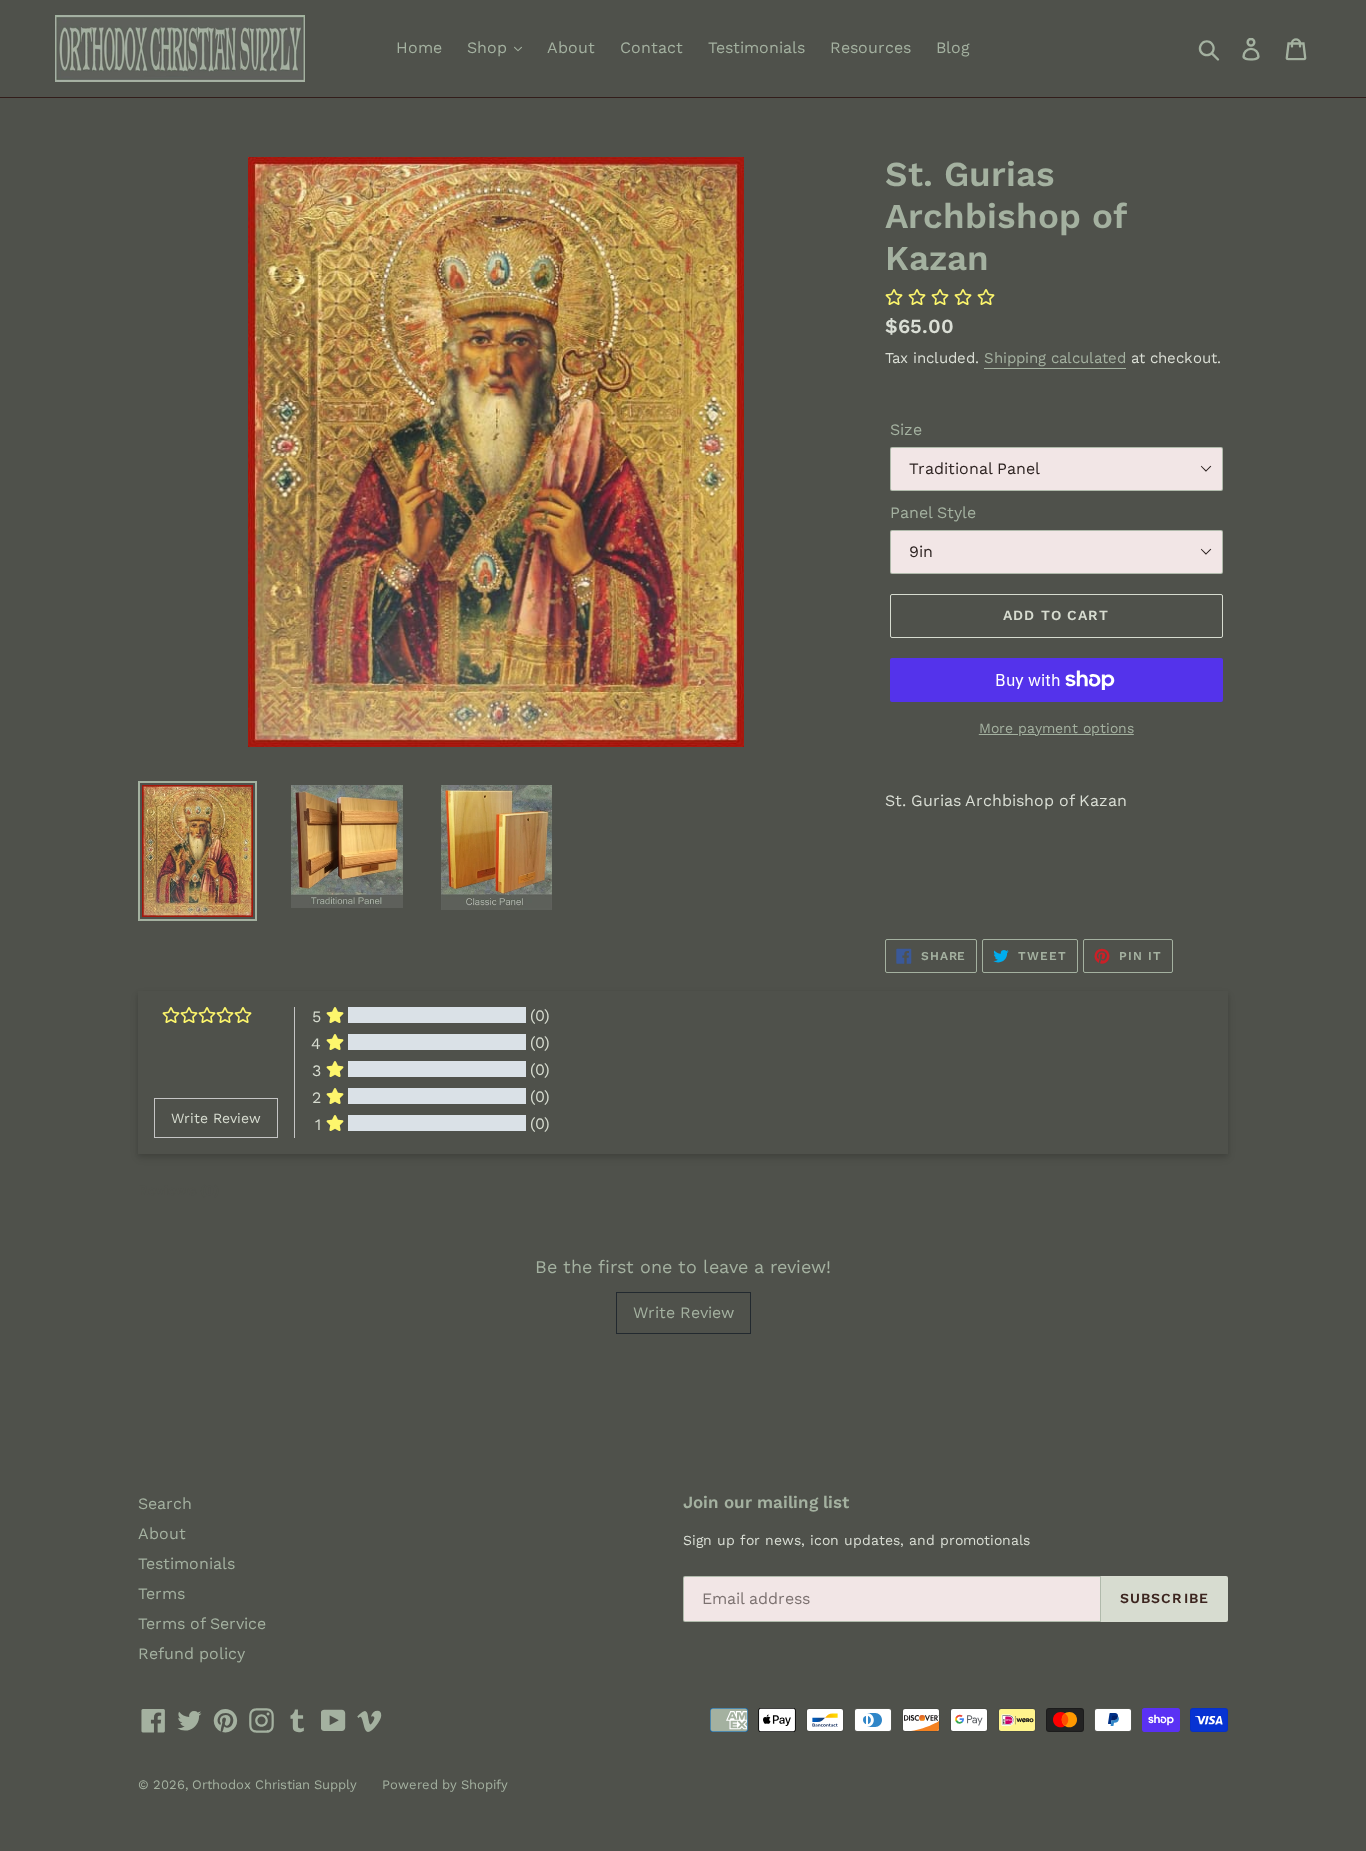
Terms (161, 1593)
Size (906, 429)
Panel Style (933, 512)
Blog (953, 47)
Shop (489, 47)
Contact (651, 47)
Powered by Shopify (445, 1784)
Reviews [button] (178, 1190)
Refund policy (191, 1653)
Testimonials (756, 47)
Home (419, 47)
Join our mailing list (766, 1502)
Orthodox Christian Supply (274, 1784)
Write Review (683, 1312)
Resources (870, 47)
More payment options (1056, 728)
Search (165, 1503)
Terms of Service (202, 1623)
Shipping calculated (1055, 358)
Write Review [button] (216, 1118)
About (571, 47)
